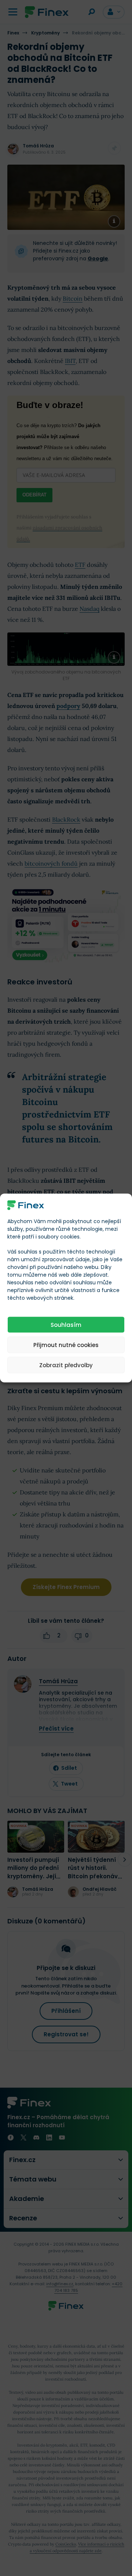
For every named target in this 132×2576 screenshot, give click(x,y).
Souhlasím (66, 1324)
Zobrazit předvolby (66, 1365)
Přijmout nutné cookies (66, 1345)
